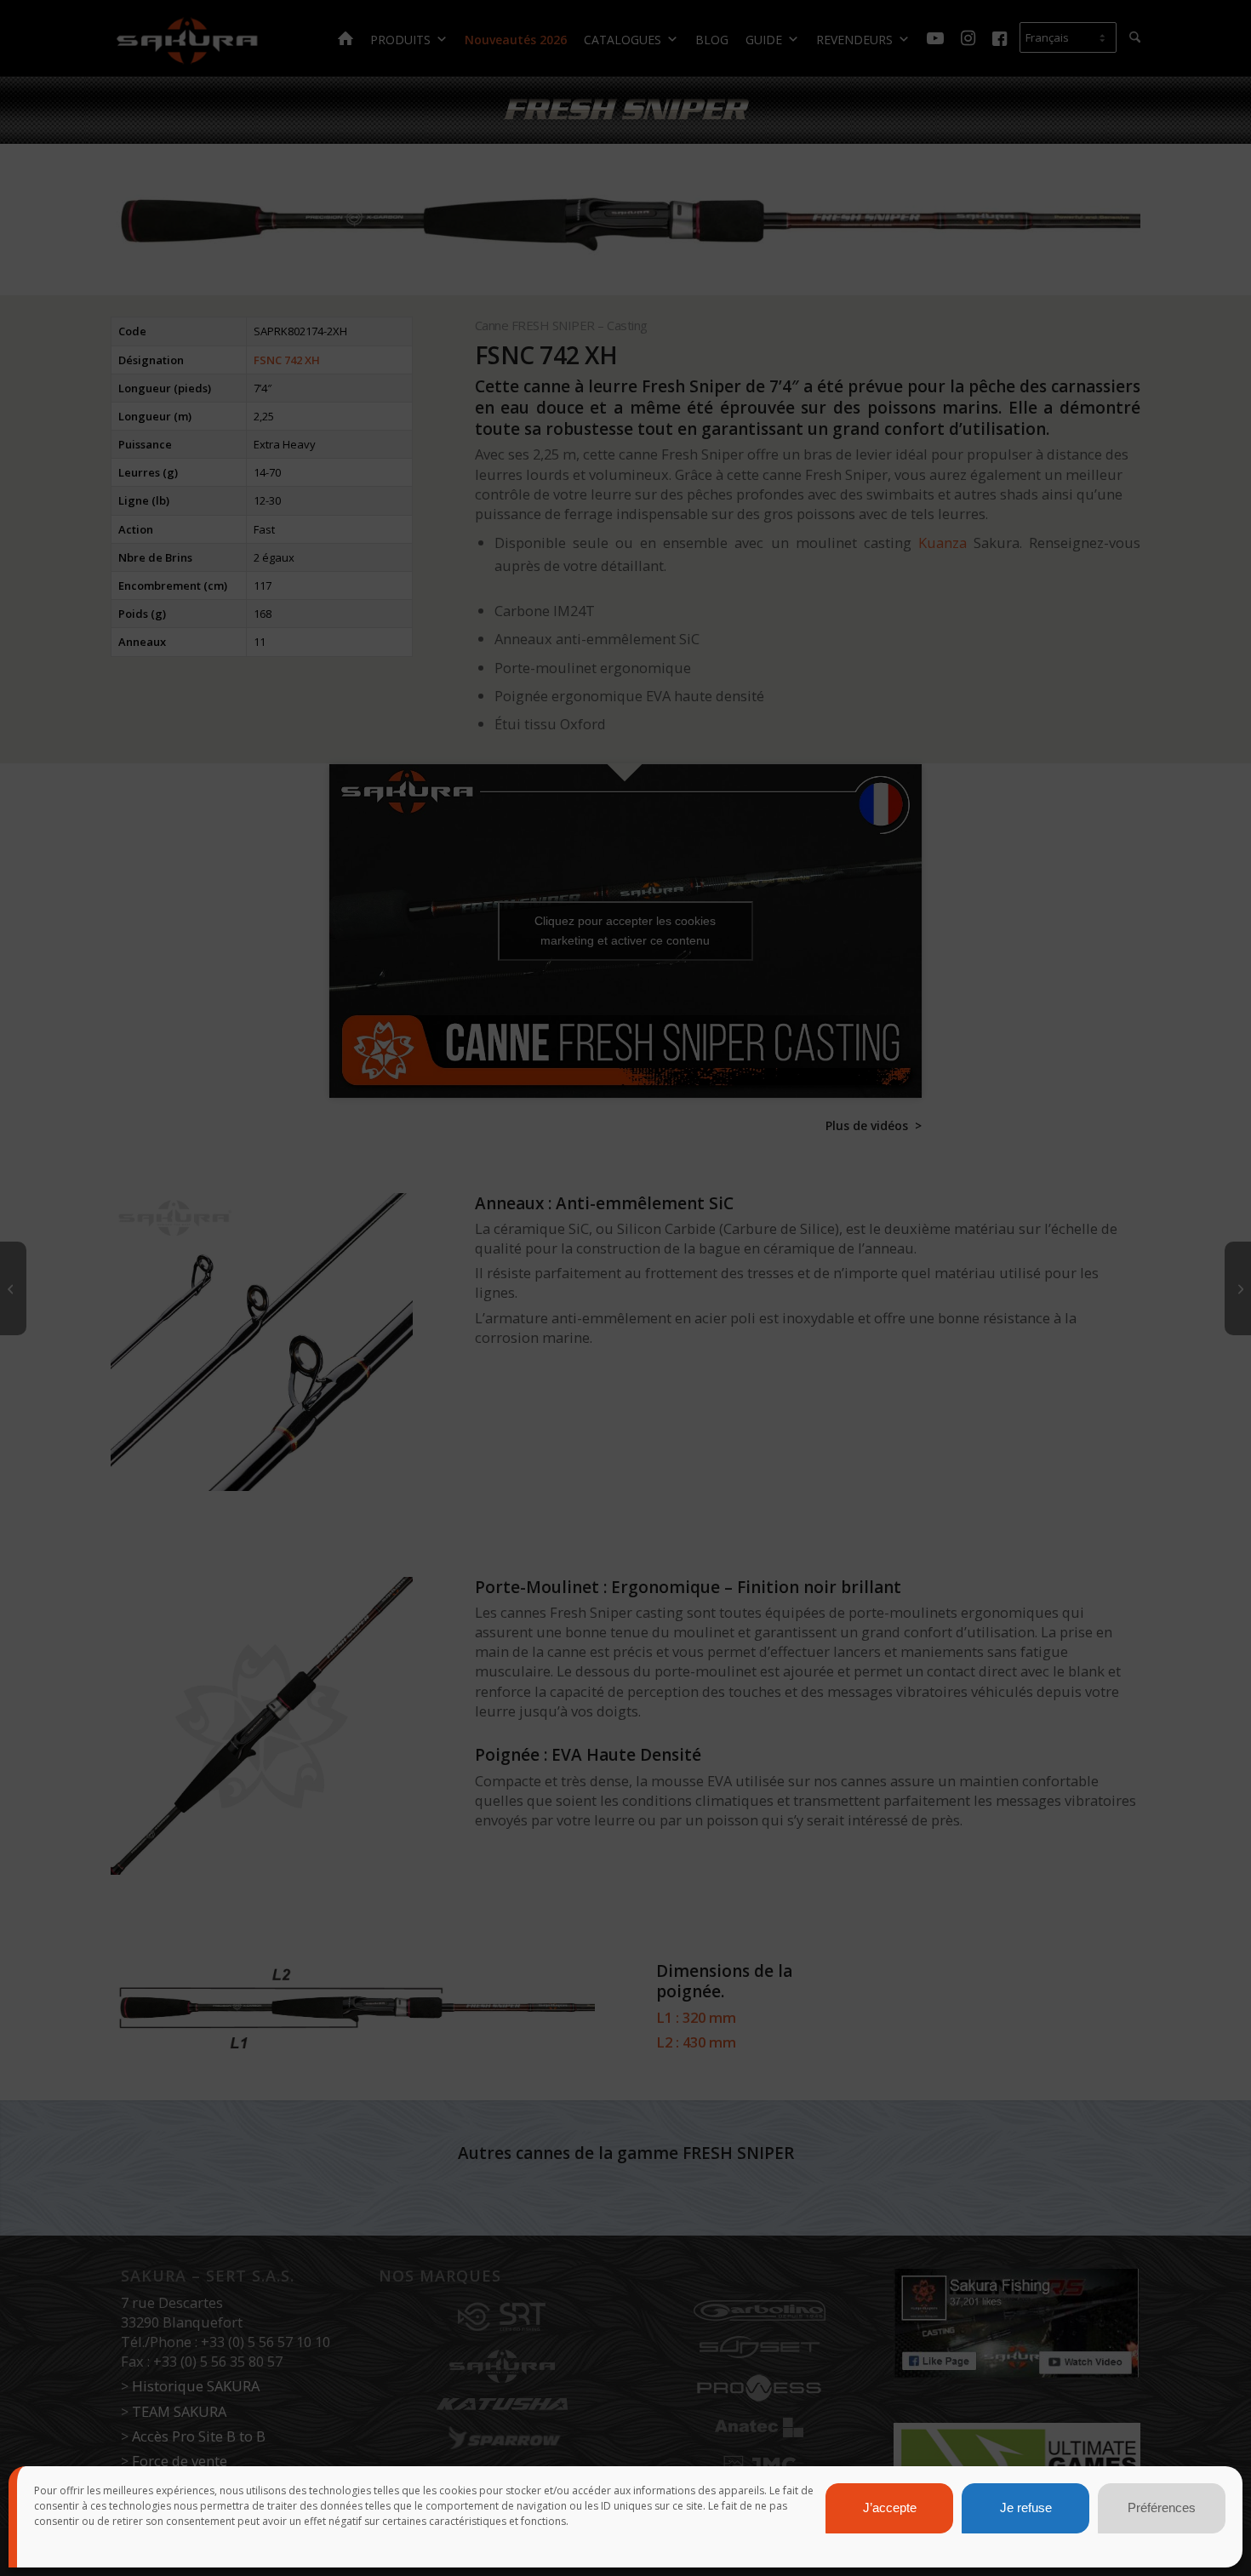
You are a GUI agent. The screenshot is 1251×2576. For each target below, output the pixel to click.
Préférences (1162, 2508)
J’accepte (890, 2508)
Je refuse (1026, 2508)
